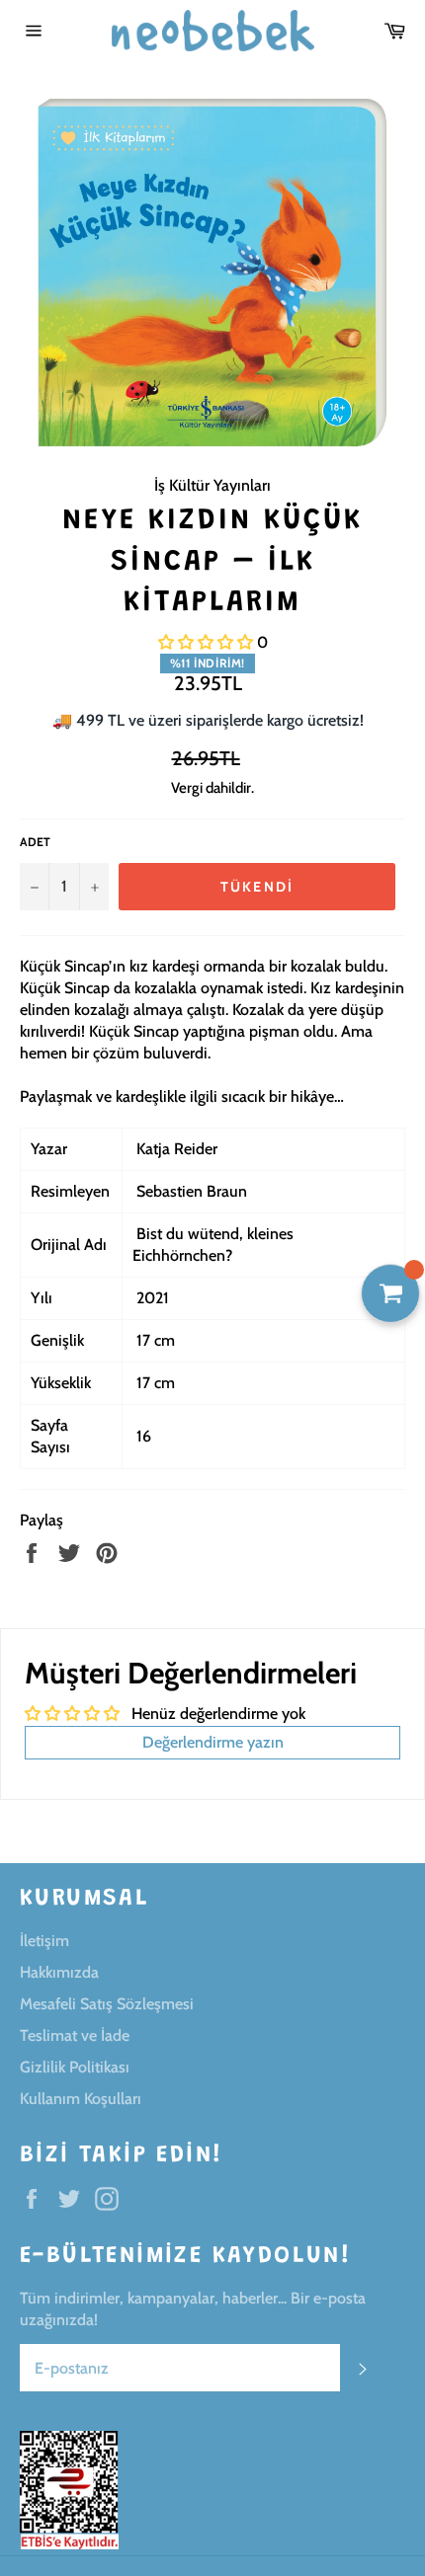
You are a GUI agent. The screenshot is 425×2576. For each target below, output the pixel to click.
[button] (206, 642)
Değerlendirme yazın (213, 1742)
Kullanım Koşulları (81, 2099)
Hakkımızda (59, 1972)
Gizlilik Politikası (75, 2067)
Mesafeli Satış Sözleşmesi (107, 2004)
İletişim (44, 1941)
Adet (35, 842)
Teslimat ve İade (75, 2035)
